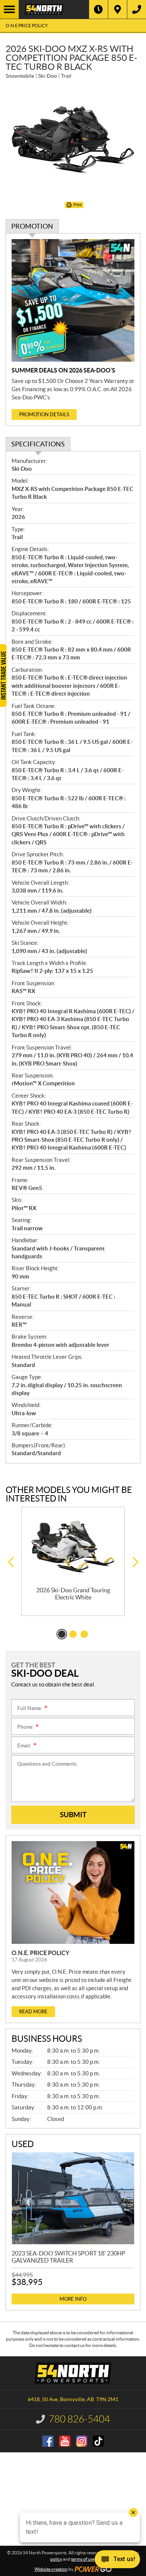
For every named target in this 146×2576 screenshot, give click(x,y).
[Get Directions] (118, 9)
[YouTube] (65, 2441)
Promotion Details (44, 415)
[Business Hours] (98, 9)
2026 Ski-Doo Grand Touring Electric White (73, 1594)
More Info (73, 2299)
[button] (11, 1562)
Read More (33, 2012)
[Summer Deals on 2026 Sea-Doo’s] (73, 300)
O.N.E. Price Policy (40, 1953)
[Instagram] (82, 2441)
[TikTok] (98, 2441)
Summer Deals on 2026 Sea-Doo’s (63, 370)
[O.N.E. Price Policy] (73, 1892)
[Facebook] (48, 2441)
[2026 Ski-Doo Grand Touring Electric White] (73, 1547)
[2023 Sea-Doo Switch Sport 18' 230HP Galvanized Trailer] (73, 2198)
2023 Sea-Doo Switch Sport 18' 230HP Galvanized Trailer (69, 2257)
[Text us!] (117, 2561)
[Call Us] (137, 9)
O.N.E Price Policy (27, 26)
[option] (73, 1561)
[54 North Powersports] (54, 9)
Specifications (38, 444)
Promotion (32, 226)
